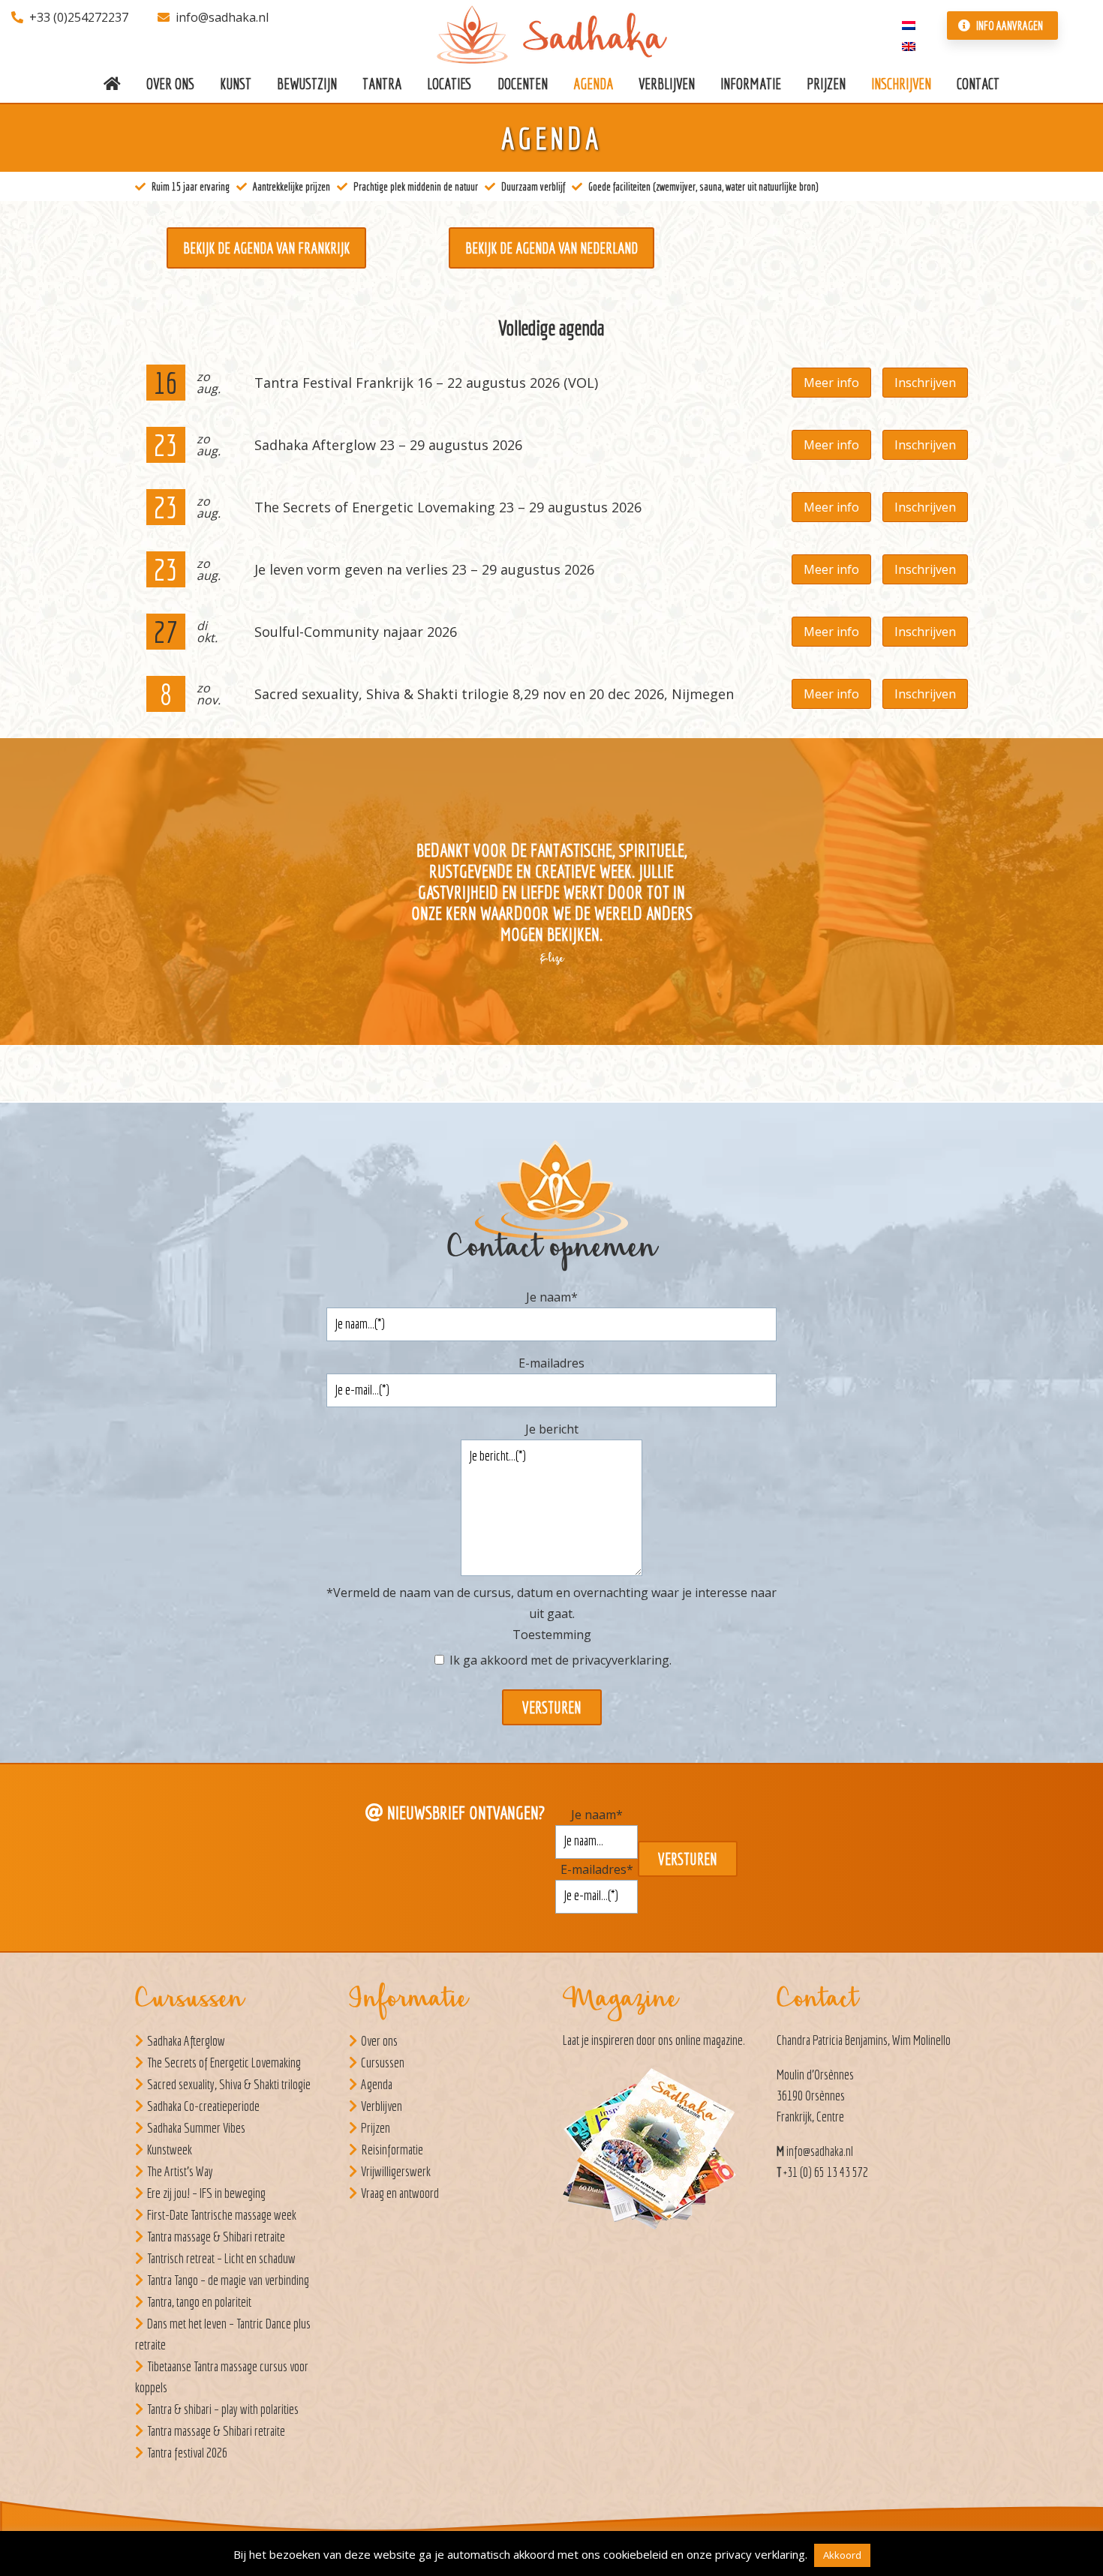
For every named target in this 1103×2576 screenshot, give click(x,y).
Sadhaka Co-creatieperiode (203, 2106)
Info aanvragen (1008, 26)
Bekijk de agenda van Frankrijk (266, 248)
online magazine (709, 2040)
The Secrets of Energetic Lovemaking (224, 2063)
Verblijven (382, 2106)
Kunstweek (170, 2150)
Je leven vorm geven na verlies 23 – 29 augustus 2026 (424, 569)
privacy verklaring (760, 2554)
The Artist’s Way (180, 2171)
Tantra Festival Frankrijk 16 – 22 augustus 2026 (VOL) (426, 383)
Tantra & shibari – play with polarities (223, 2409)
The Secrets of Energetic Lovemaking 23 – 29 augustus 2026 (448, 507)
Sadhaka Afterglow (186, 2041)
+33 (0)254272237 (79, 17)
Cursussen (383, 2063)
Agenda (377, 2084)
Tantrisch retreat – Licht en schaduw (221, 2258)
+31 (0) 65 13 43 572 (826, 2172)
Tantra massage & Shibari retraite (216, 2237)
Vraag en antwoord (400, 2193)
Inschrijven (925, 383)
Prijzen (376, 2128)
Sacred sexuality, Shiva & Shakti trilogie (229, 2084)
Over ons (379, 2041)
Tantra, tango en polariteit (199, 2302)
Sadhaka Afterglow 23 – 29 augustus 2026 (388, 445)
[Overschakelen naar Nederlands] (909, 24)
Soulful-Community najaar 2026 (356, 632)
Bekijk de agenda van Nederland (551, 248)
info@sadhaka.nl (222, 17)
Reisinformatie (392, 2150)
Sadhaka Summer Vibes (196, 2128)
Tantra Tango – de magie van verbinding (228, 2280)
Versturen (552, 1707)
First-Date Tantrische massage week (222, 2215)
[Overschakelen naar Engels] (909, 45)
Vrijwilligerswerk (396, 2171)
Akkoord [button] (842, 2555)
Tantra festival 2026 (187, 2453)
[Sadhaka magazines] (657, 2153)
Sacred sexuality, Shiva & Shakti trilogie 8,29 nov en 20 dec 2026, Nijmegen (494, 694)
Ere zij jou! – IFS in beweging (206, 2193)
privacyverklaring (621, 1660)
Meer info (831, 383)
